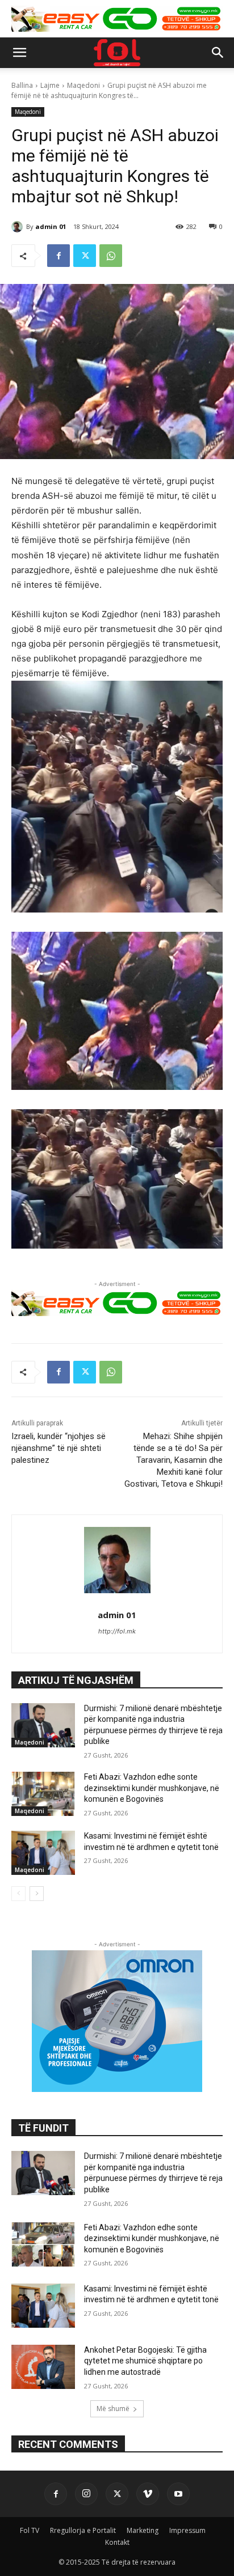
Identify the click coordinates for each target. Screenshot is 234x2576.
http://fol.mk (117, 1631)
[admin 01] (19, 227)
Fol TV (30, 2530)
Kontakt (117, 2542)
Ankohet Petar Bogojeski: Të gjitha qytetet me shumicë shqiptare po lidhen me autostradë (145, 2361)
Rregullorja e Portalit (83, 2530)
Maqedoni (83, 85)
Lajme (50, 85)
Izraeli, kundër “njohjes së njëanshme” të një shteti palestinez (58, 1448)
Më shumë (113, 2409)
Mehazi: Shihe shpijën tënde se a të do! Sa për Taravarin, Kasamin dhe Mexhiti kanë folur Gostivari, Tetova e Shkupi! (174, 1460)
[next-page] (37, 1894)
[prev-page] (18, 1894)
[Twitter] (85, 256)
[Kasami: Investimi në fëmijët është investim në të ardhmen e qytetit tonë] (43, 1853)
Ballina (22, 85)
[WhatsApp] (111, 256)
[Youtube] (178, 2494)
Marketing (143, 2530)
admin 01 (51, 226)
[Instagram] (86, 2494)
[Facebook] (58, 256)
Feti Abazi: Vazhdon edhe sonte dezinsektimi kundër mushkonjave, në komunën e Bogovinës (152, 1788)
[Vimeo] (148, 2494)
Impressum (187, 2530)
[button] (19, 53)
